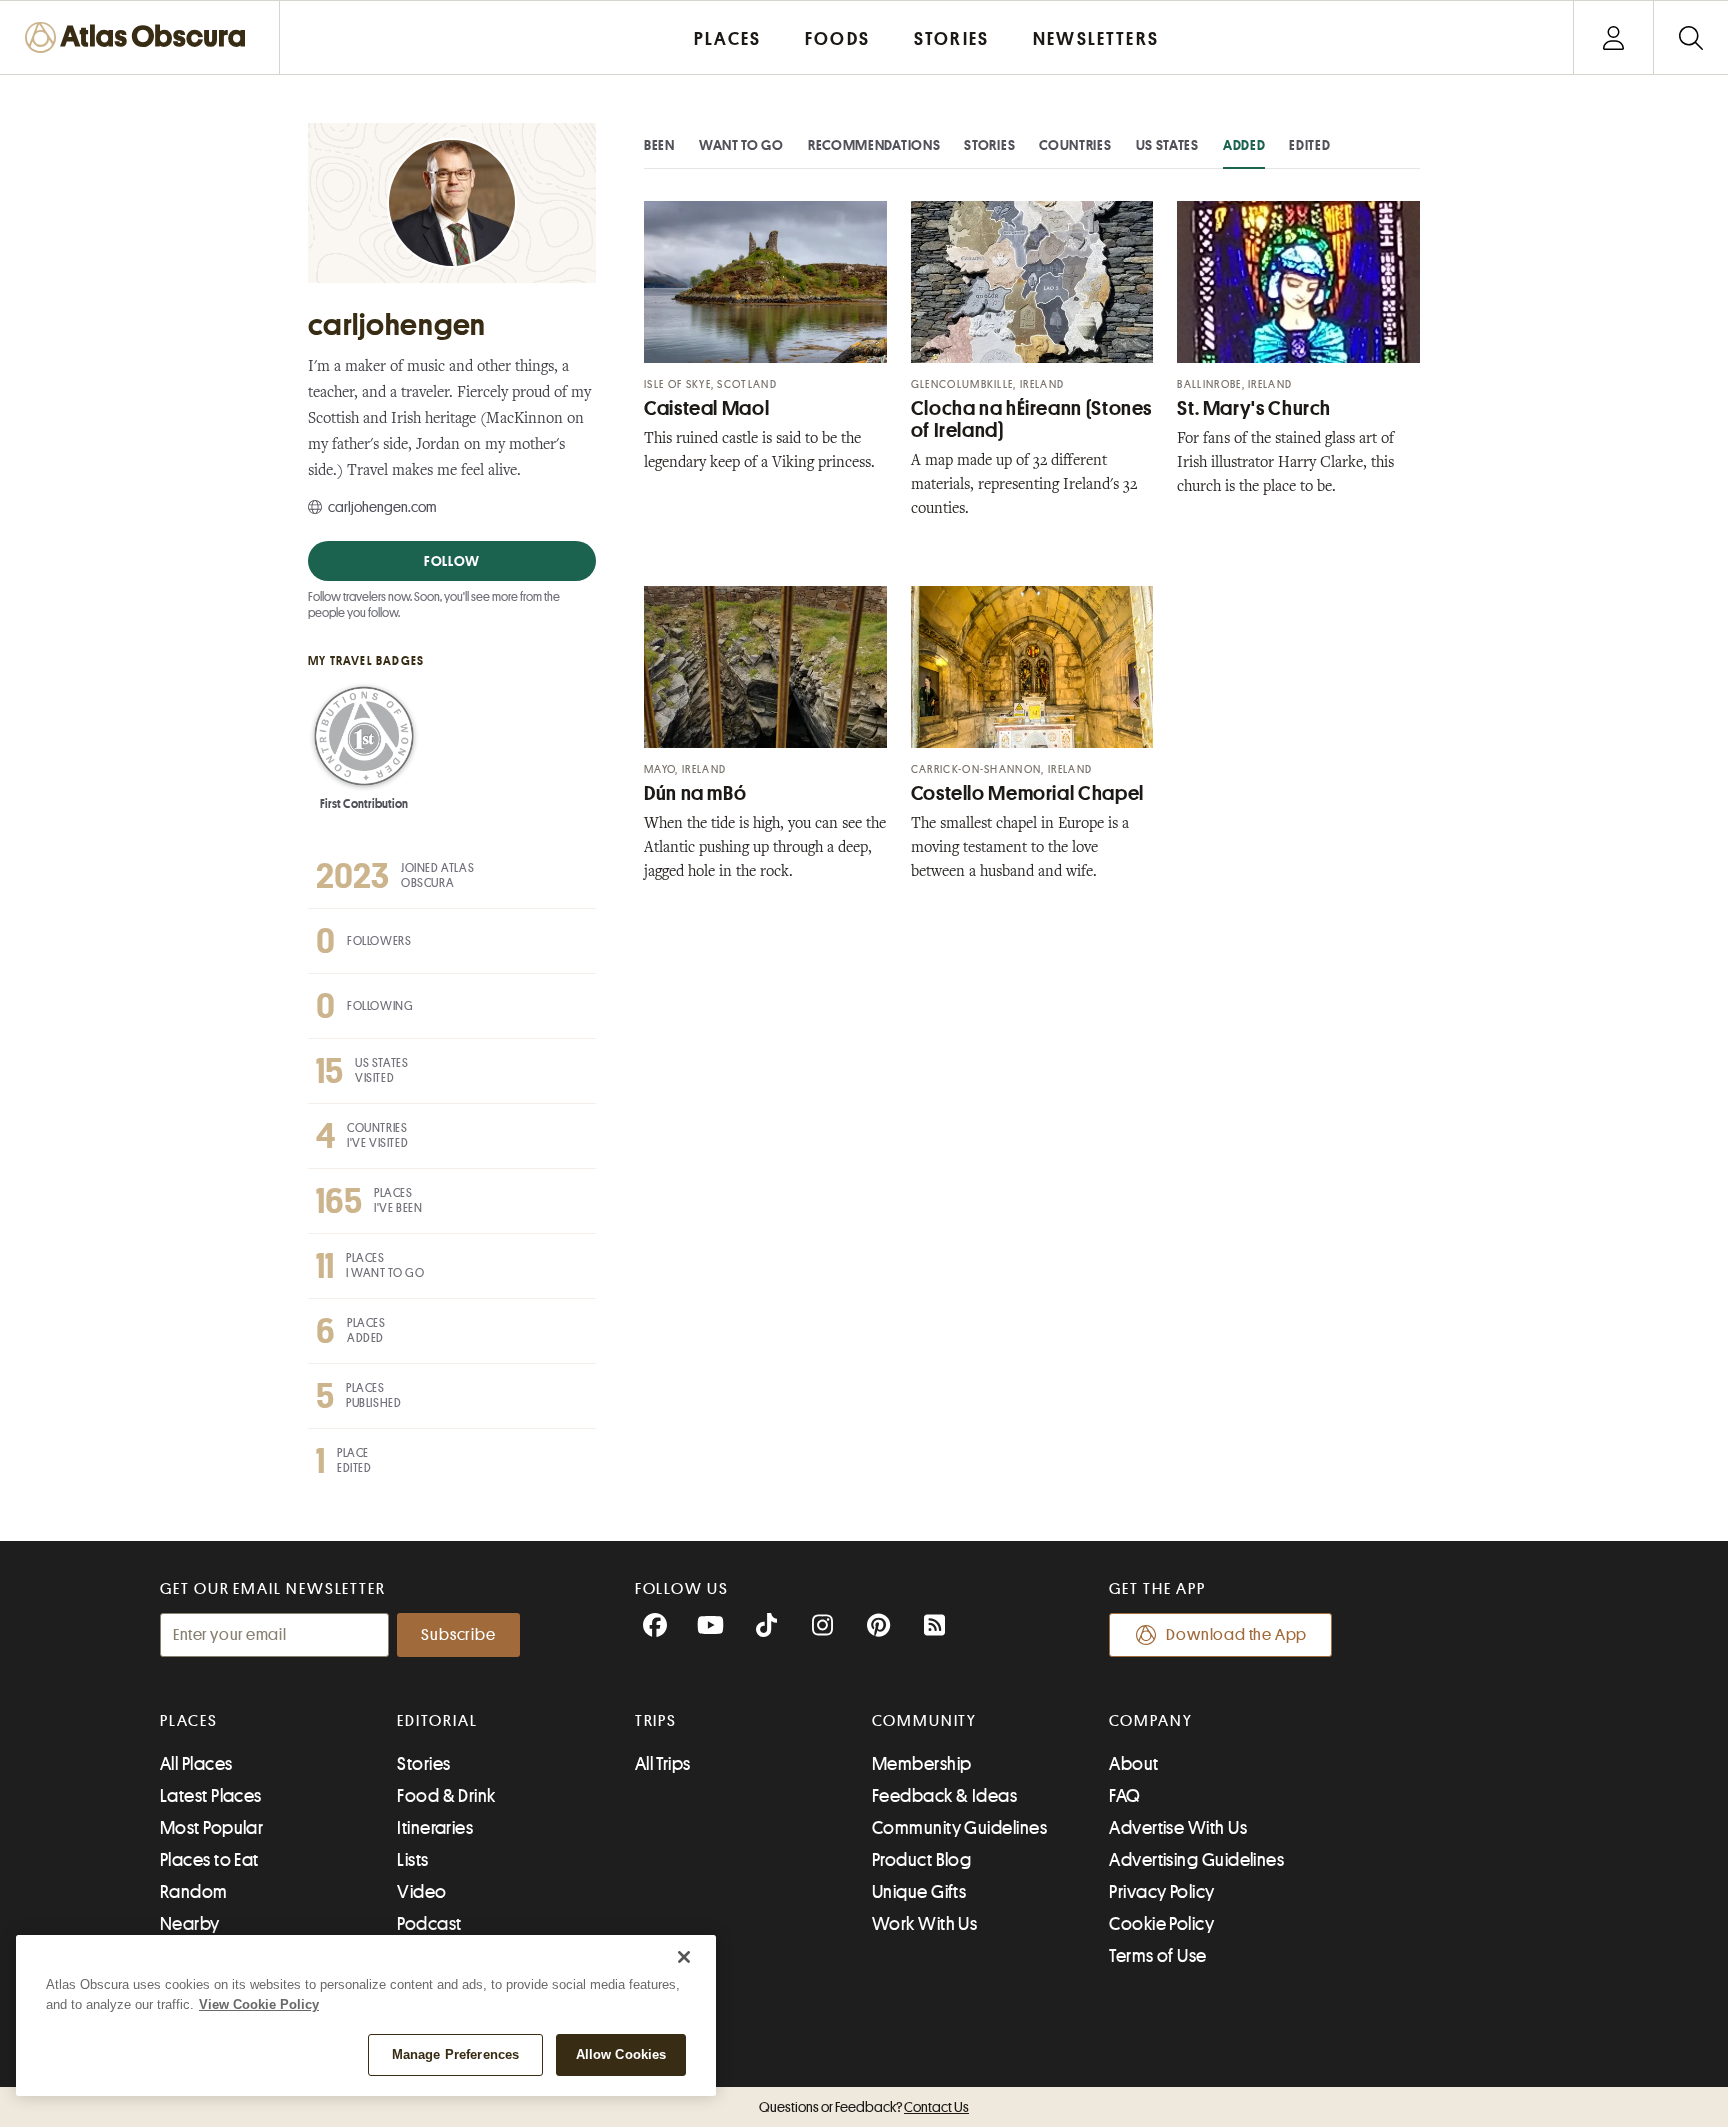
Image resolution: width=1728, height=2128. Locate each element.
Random (194, 1892)
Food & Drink (446, 1796)
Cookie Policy (1161, 1924)
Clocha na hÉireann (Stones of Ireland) (1031, 419)
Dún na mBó (695, 793)
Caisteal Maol (706, 408)
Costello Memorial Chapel (1027, 793)
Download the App (1236, 1635)
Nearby (190, 1924)
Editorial (437, 1721)
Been (659, 145)
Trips (656, 1721)
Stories (989, 145)
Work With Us (924, 1924)
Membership (922, 1764)
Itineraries (435, 1828)
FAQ (1124, 1796)
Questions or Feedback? (864, 2107)
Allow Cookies (621, 2054)
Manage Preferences (455, 2054)
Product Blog (921, 1860)
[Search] (1690, 37)
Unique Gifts (919, 1892)
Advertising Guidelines (1196, 1860)
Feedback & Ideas (944, 1796)
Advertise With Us (1178, 1828)
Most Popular (211, 1828)
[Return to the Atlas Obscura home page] (140, 37)
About (1133, 1764)
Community (924, 1721)
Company (1150, 1721)
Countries (1075, 145)
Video (421, 1892)
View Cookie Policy (259, 2004)
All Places (196, 1764)
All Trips (663, 1764)
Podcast (429, 1924)
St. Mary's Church (1254, 408)
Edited (1309, 145)
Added (1244, 145)
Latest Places (211, 1796)
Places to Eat (209, 1860)
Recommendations (874, 145)
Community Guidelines (959, 1828)
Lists (412, 1860)
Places (189, 1721)
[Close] (684, 1957)
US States (1167, 145)
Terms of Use (1157, 1956)
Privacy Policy (1161, 1892)
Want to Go (741, 145)
